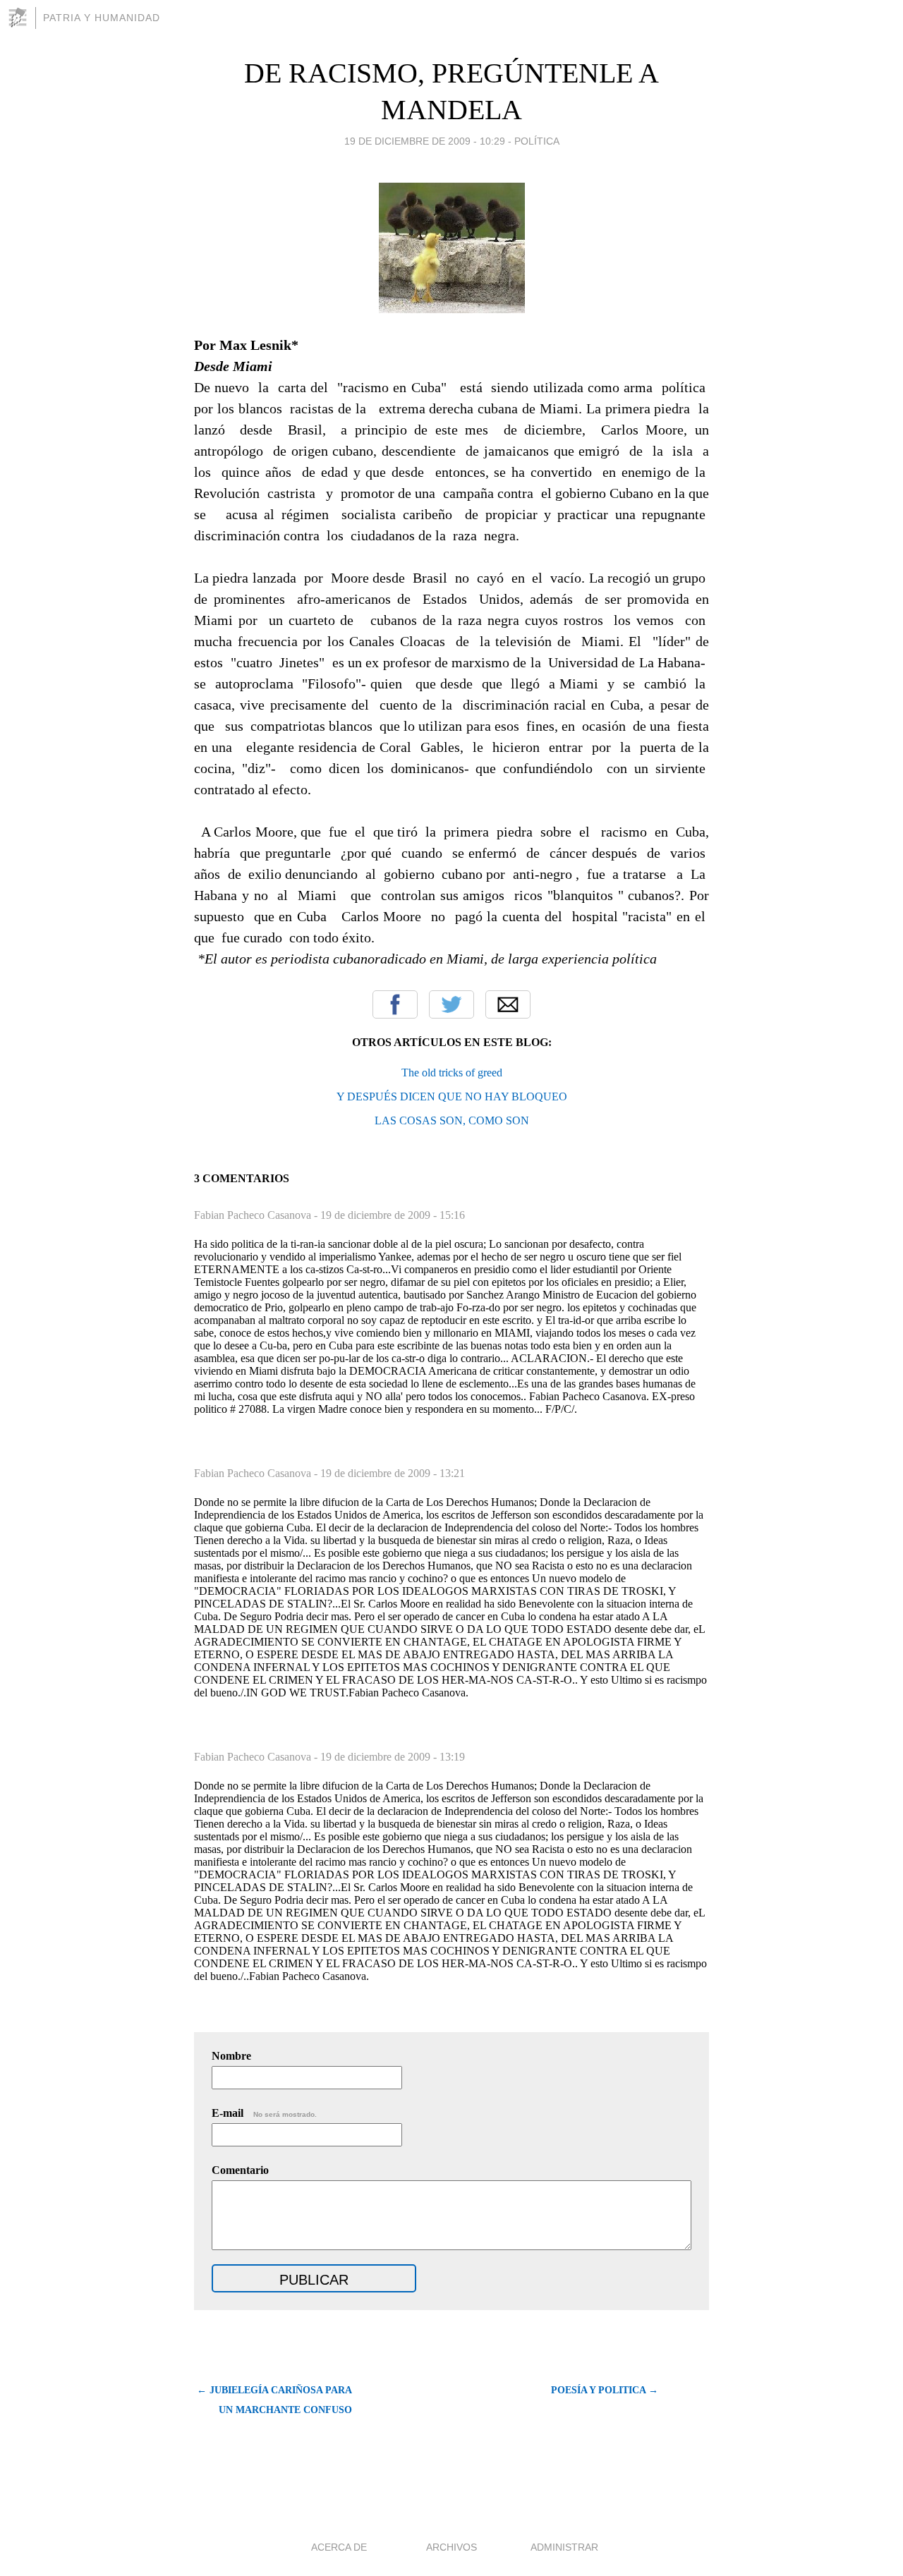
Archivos (451, 2547)
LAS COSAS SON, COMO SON (452, 1120)
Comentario (240, 2170)
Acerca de (339, 2547)
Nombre (231, 2056)
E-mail (264, 2113)
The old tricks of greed (452, 1073)
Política (537, 141)
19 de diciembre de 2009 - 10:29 (425, 141)
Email (508, 1004)
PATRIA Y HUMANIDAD (102, 18)
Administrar (564, 2547)
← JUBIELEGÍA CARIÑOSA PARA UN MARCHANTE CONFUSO (274, 2400)
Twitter (451, 1004)
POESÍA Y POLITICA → (605, 2390)
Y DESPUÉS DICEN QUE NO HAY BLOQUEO (452, 1096)
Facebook (395, 1004)
